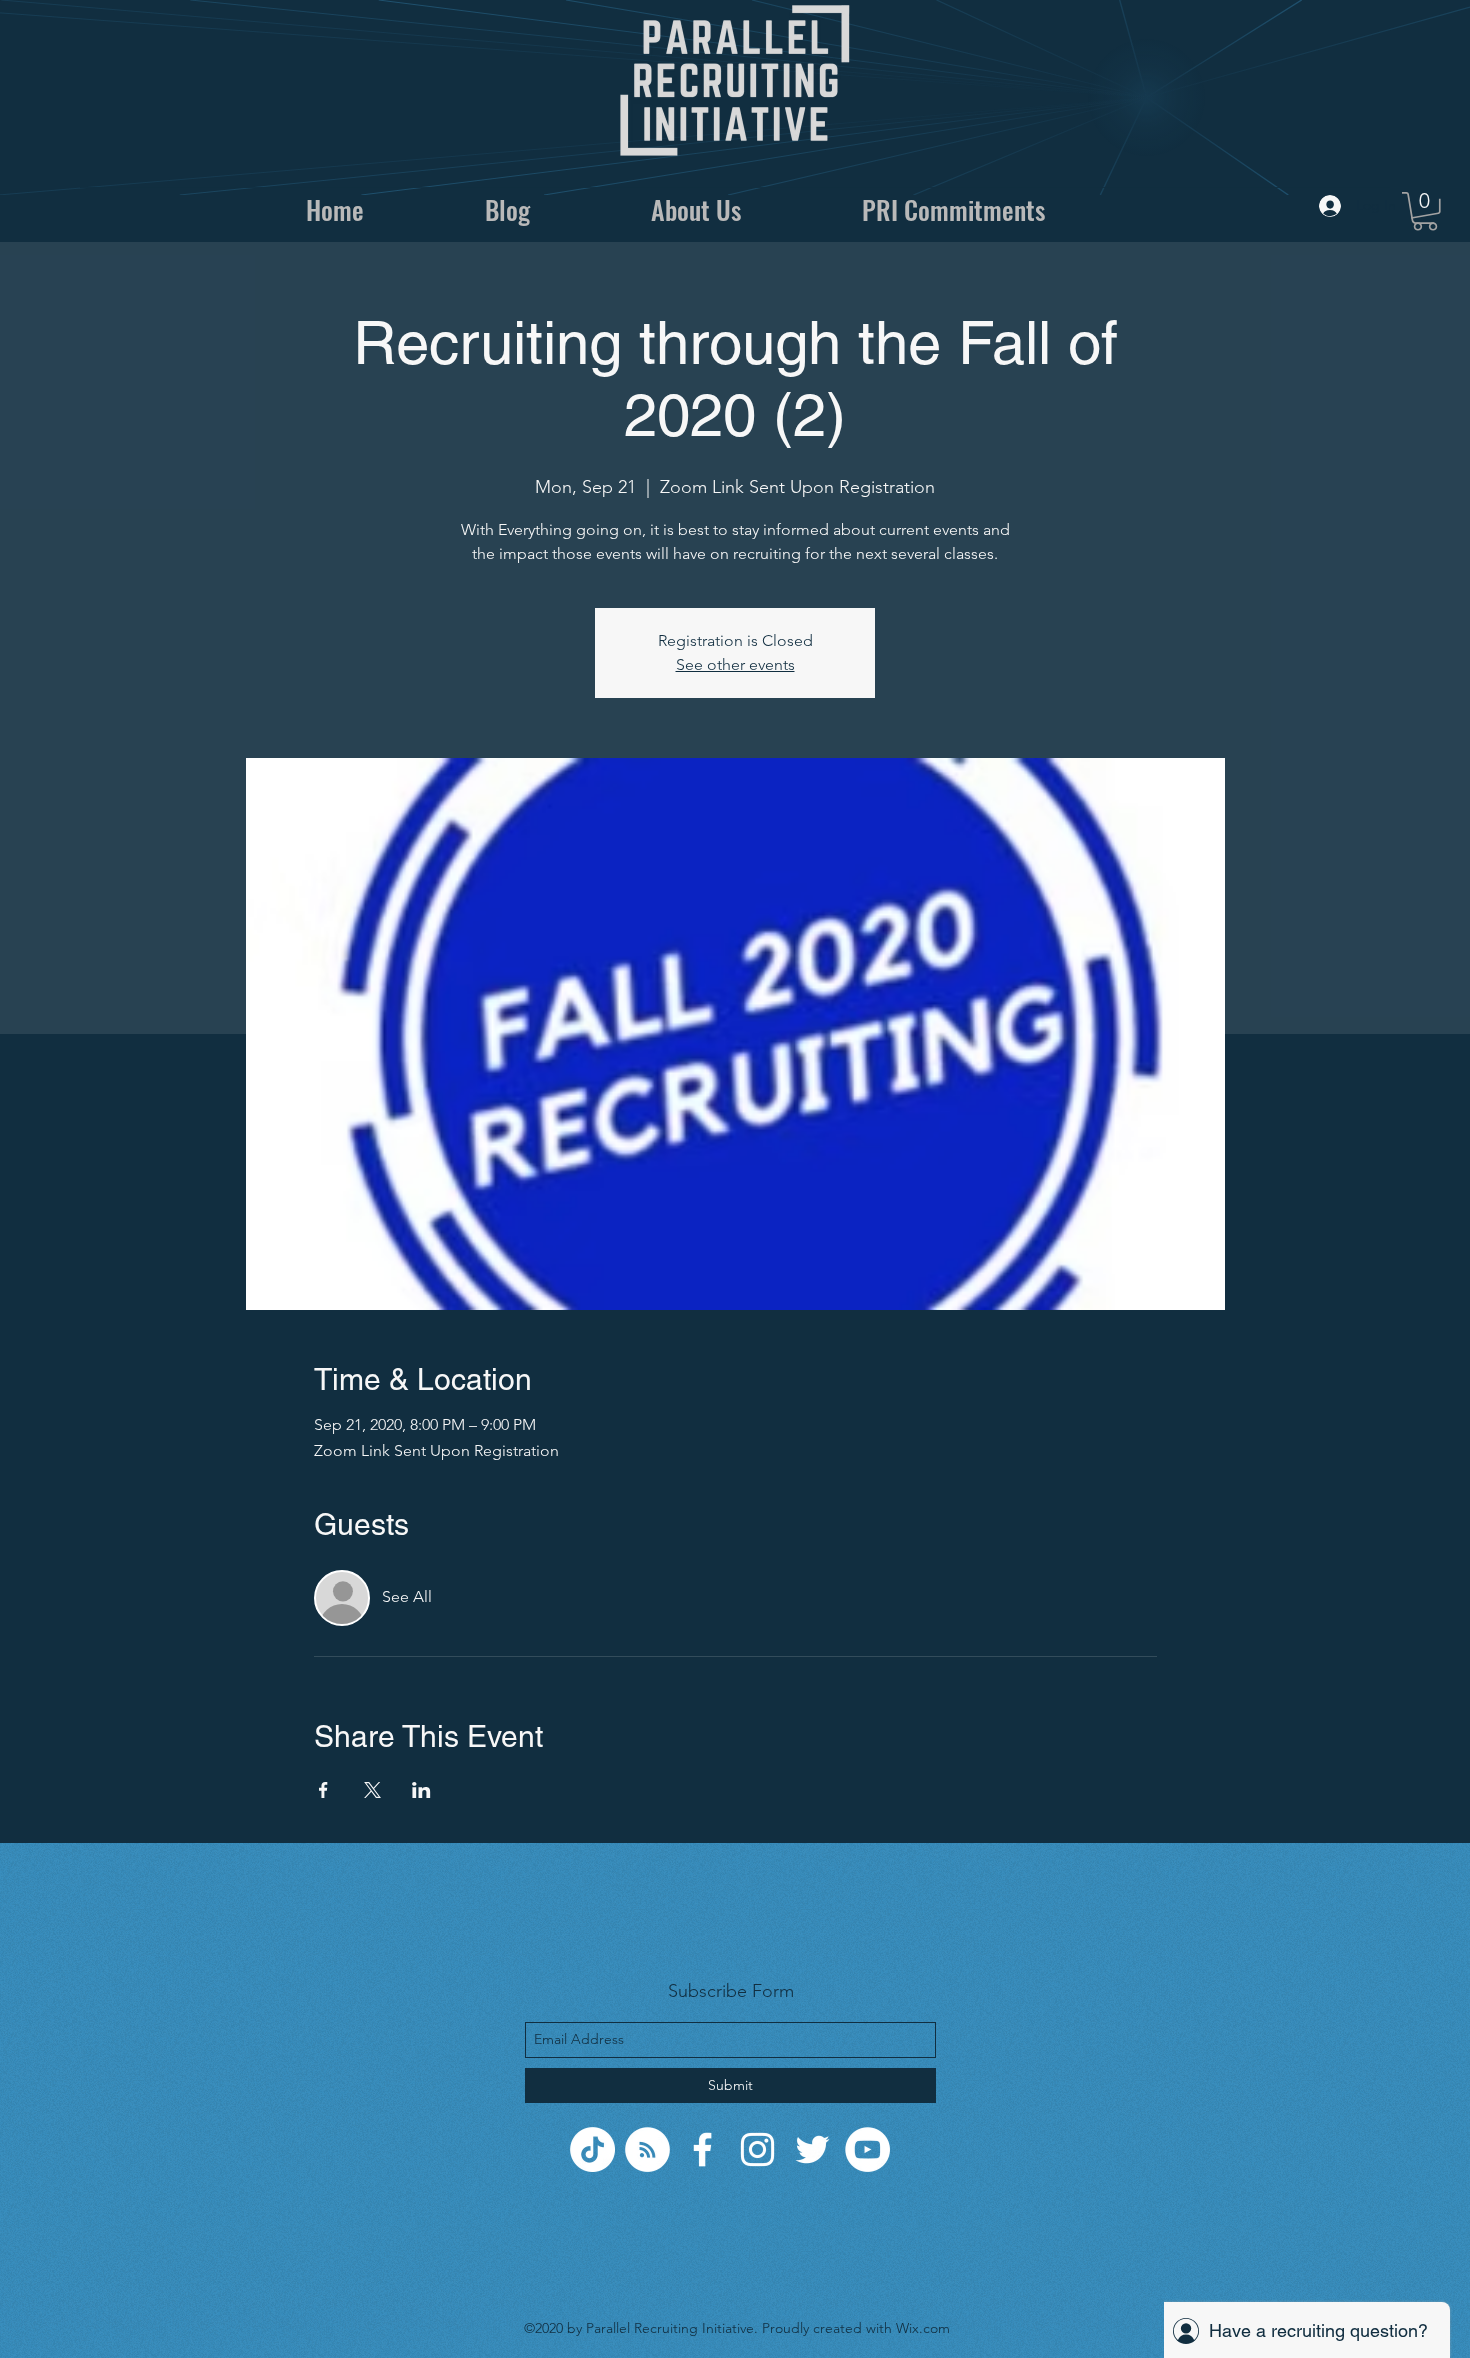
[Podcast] (647, 2149)
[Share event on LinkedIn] (421, 1790)
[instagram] (757, 2149)
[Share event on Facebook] (323, 1790)
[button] (1425, 211)
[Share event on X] (372, 1790)
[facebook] (702, 2149)
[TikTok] (592, 2149)
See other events (735, 664)
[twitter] (812, 2149)
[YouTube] (867, 2149)
